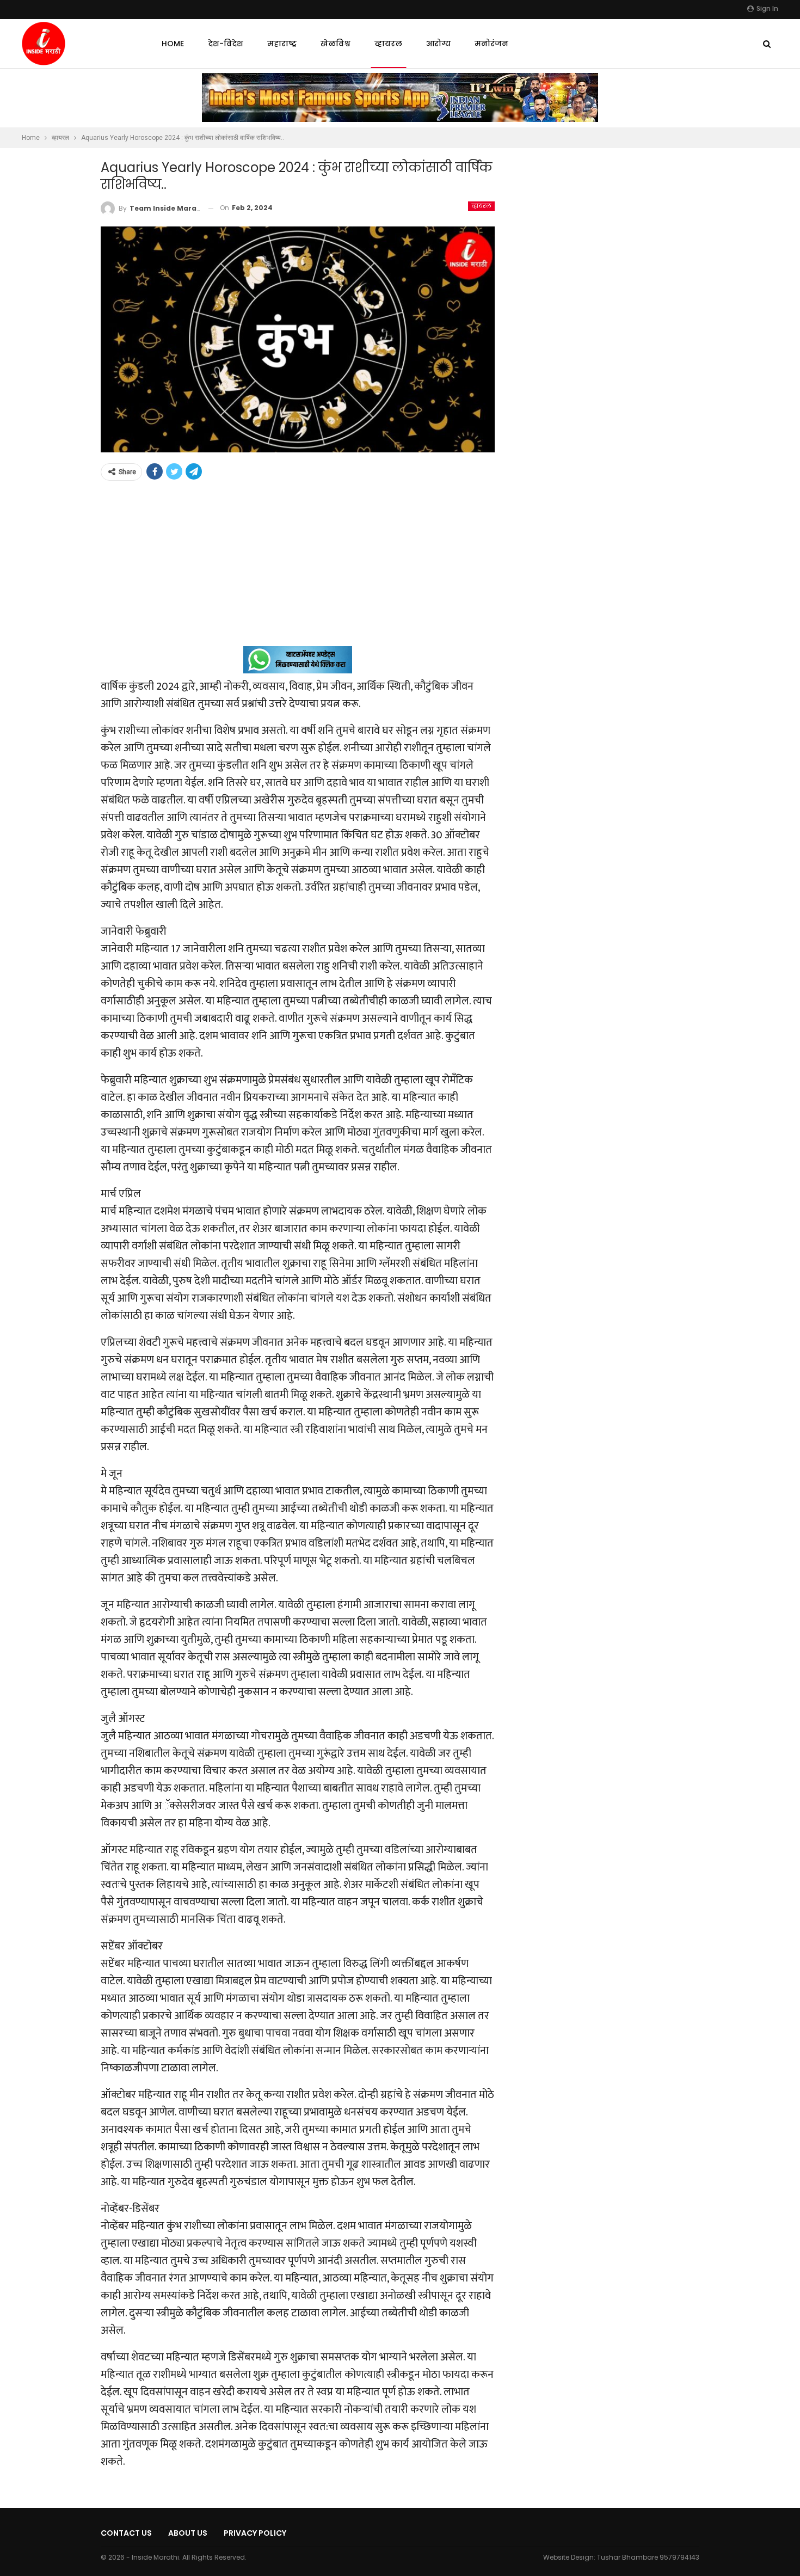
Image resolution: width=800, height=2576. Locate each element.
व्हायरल (388, 44)
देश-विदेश (226, 44)
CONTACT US (126, 2533)
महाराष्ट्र (282, 44)
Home (173, 44)
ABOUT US (188, 2533)
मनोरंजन (491, 44)
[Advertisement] (298, 570)
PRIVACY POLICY (255, 2533)
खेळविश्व (336, 44)
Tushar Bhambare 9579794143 (648, 2557)
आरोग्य (438, 44)
